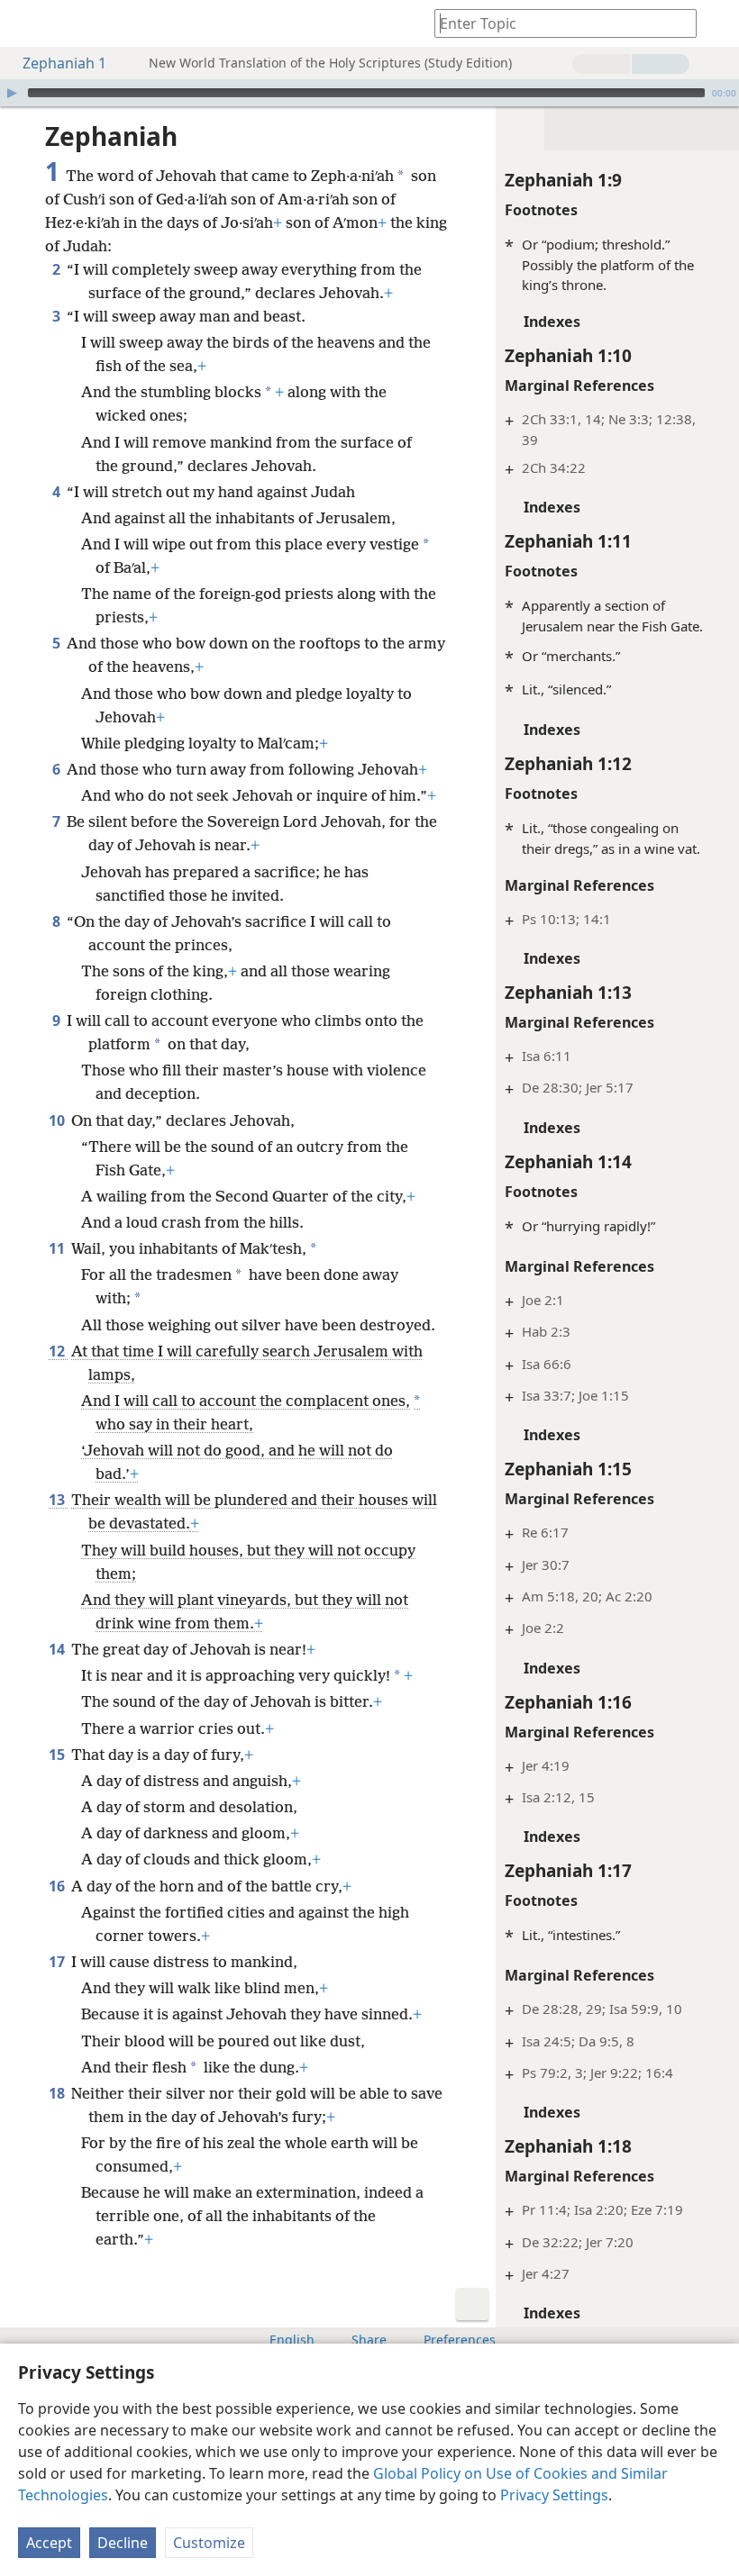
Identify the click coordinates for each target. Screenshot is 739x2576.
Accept (49, 2543)
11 (58, 1248)
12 (58, 1351)
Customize (209, 2543)
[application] (369, 93)
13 (58, 1500)
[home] (27, 23)
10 (58, 1120)
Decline (123, 2543)
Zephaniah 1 (64, 63)
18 (58, 2093)
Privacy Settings (554, 2495)
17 (58, 1962)
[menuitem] (27, 23)
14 (58, 1649)
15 (58, 1755)
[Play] (12, 93)
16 (58, 1886)
